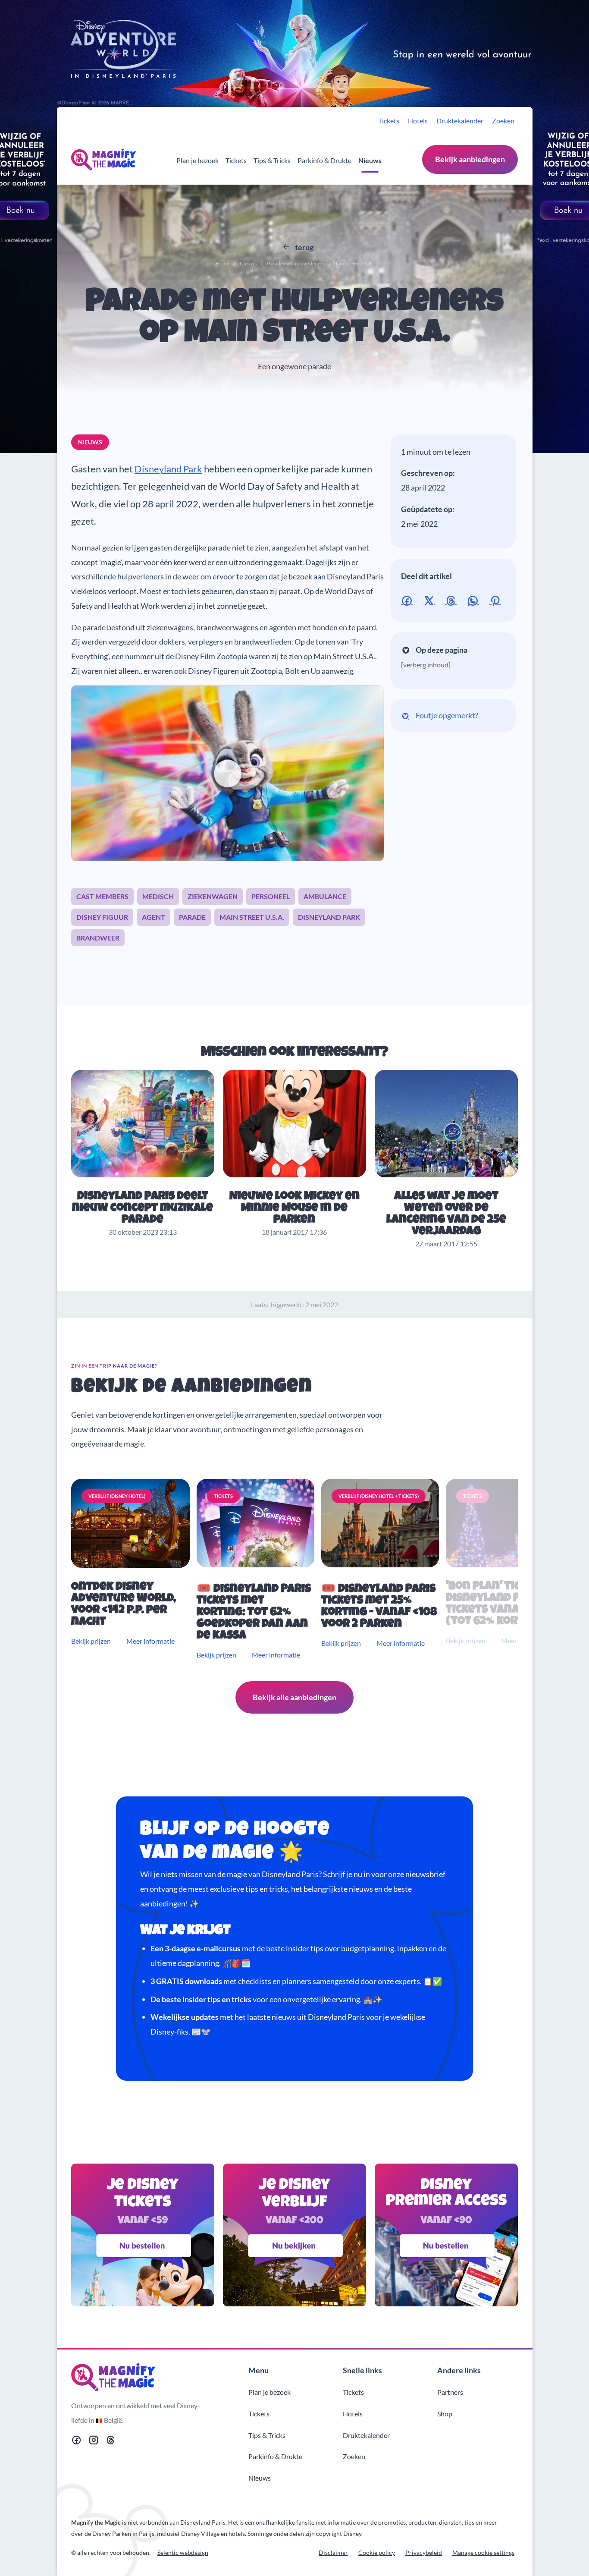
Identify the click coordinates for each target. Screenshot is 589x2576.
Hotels (418, 121)
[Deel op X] (431, 599)
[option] (132, 1570)
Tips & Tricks (272, 160)
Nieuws (370, 160)
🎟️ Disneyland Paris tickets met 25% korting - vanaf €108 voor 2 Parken (379, 1607)
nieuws (90, 442)
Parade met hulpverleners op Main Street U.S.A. (294, 319)
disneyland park (329, 917)
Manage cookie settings (483, 2552)
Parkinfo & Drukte (324, 160)
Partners (450, 2392)
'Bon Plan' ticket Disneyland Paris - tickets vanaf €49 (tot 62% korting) (498, 1604)
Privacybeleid (424, 2552)
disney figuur (102, 917)
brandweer (98, 938)
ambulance (325, 896)
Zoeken (503, 121)
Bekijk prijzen (91, 1641)
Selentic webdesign (183, 2552)
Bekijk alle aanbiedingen (294, 1697)
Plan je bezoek (197, 160)
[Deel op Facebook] (409, 599)
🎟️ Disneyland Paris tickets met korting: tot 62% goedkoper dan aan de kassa (254, 1613)
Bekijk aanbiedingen (470, 159)
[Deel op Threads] (453, 599)
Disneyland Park (168, 469)
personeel (271, 896)
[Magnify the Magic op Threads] (111, 2442)
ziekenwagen (213, 896)
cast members (102, 896)
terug (304, 247)
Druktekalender (460, 121)
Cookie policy (377, 2552)
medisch (158, 896)
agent (154, 917)
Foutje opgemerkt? (446, 715)
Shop (445, 2414)
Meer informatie (150, 1641)
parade (192, 917)
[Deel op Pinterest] (497, 599)
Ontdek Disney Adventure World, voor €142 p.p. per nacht (124, 1605)
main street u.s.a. (252, 917)
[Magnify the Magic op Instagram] (94, 2442)
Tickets (389, 121)
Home (222, 263)
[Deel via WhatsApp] (475, 599)
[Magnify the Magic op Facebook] (76, 2442)
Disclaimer (333, 2552)
